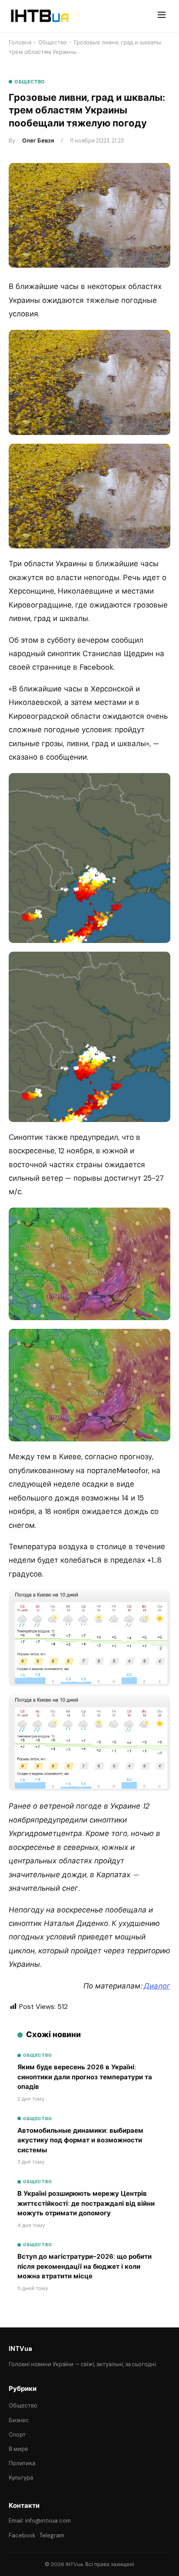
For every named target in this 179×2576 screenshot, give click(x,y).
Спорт (17, 2435)
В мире (18, 2449)
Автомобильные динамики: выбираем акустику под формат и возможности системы (80, 2140)
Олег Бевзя (38, 141)
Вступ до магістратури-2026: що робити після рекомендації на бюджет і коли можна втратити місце (85, 2266)
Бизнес (19, 2420)
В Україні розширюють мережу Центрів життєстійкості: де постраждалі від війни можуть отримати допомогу (86, 2203)
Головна (20, 42)
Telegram (52, 2535)
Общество (53, 42)
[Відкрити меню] (162, 16)
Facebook (22, 2535)
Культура (21, 2478)
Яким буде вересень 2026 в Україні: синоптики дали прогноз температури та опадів (85, 2077)
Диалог (157, 1986)
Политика (22, 2463)
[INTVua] (39, 16)
